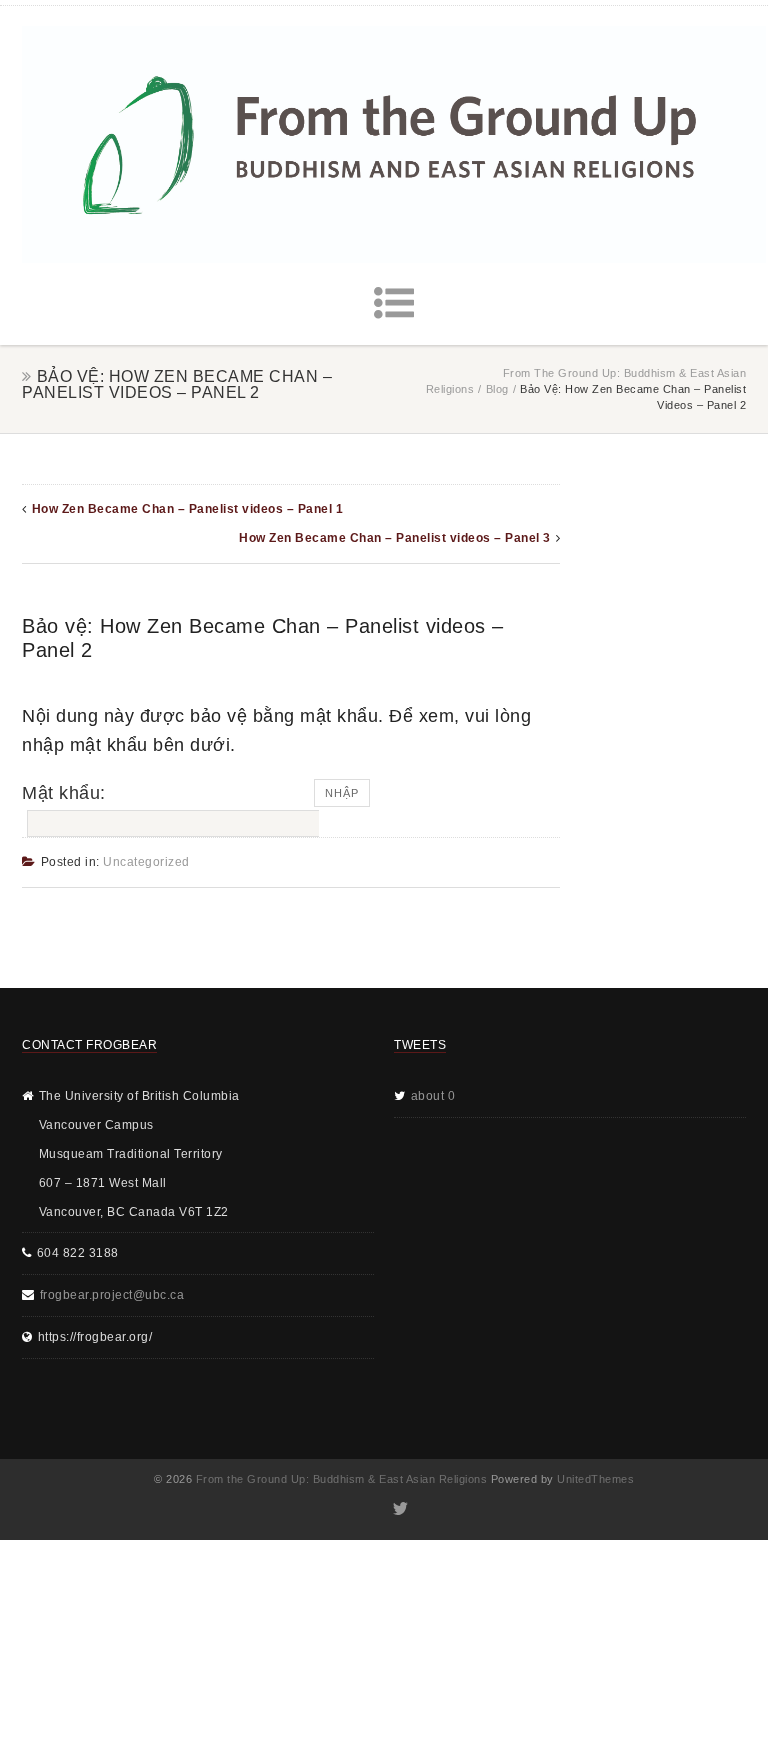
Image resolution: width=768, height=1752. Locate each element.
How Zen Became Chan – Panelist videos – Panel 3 (395, 538)
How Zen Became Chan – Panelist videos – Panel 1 (188, 509)
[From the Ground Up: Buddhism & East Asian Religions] (394, 144)
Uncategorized (146, 862)
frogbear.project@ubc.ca (112, 1295)
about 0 (433, 1096)
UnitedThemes (595, 1479)
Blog (497, 389)
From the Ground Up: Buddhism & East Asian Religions (342, 1479)
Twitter (399, 1509)
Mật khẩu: (64, 793)
